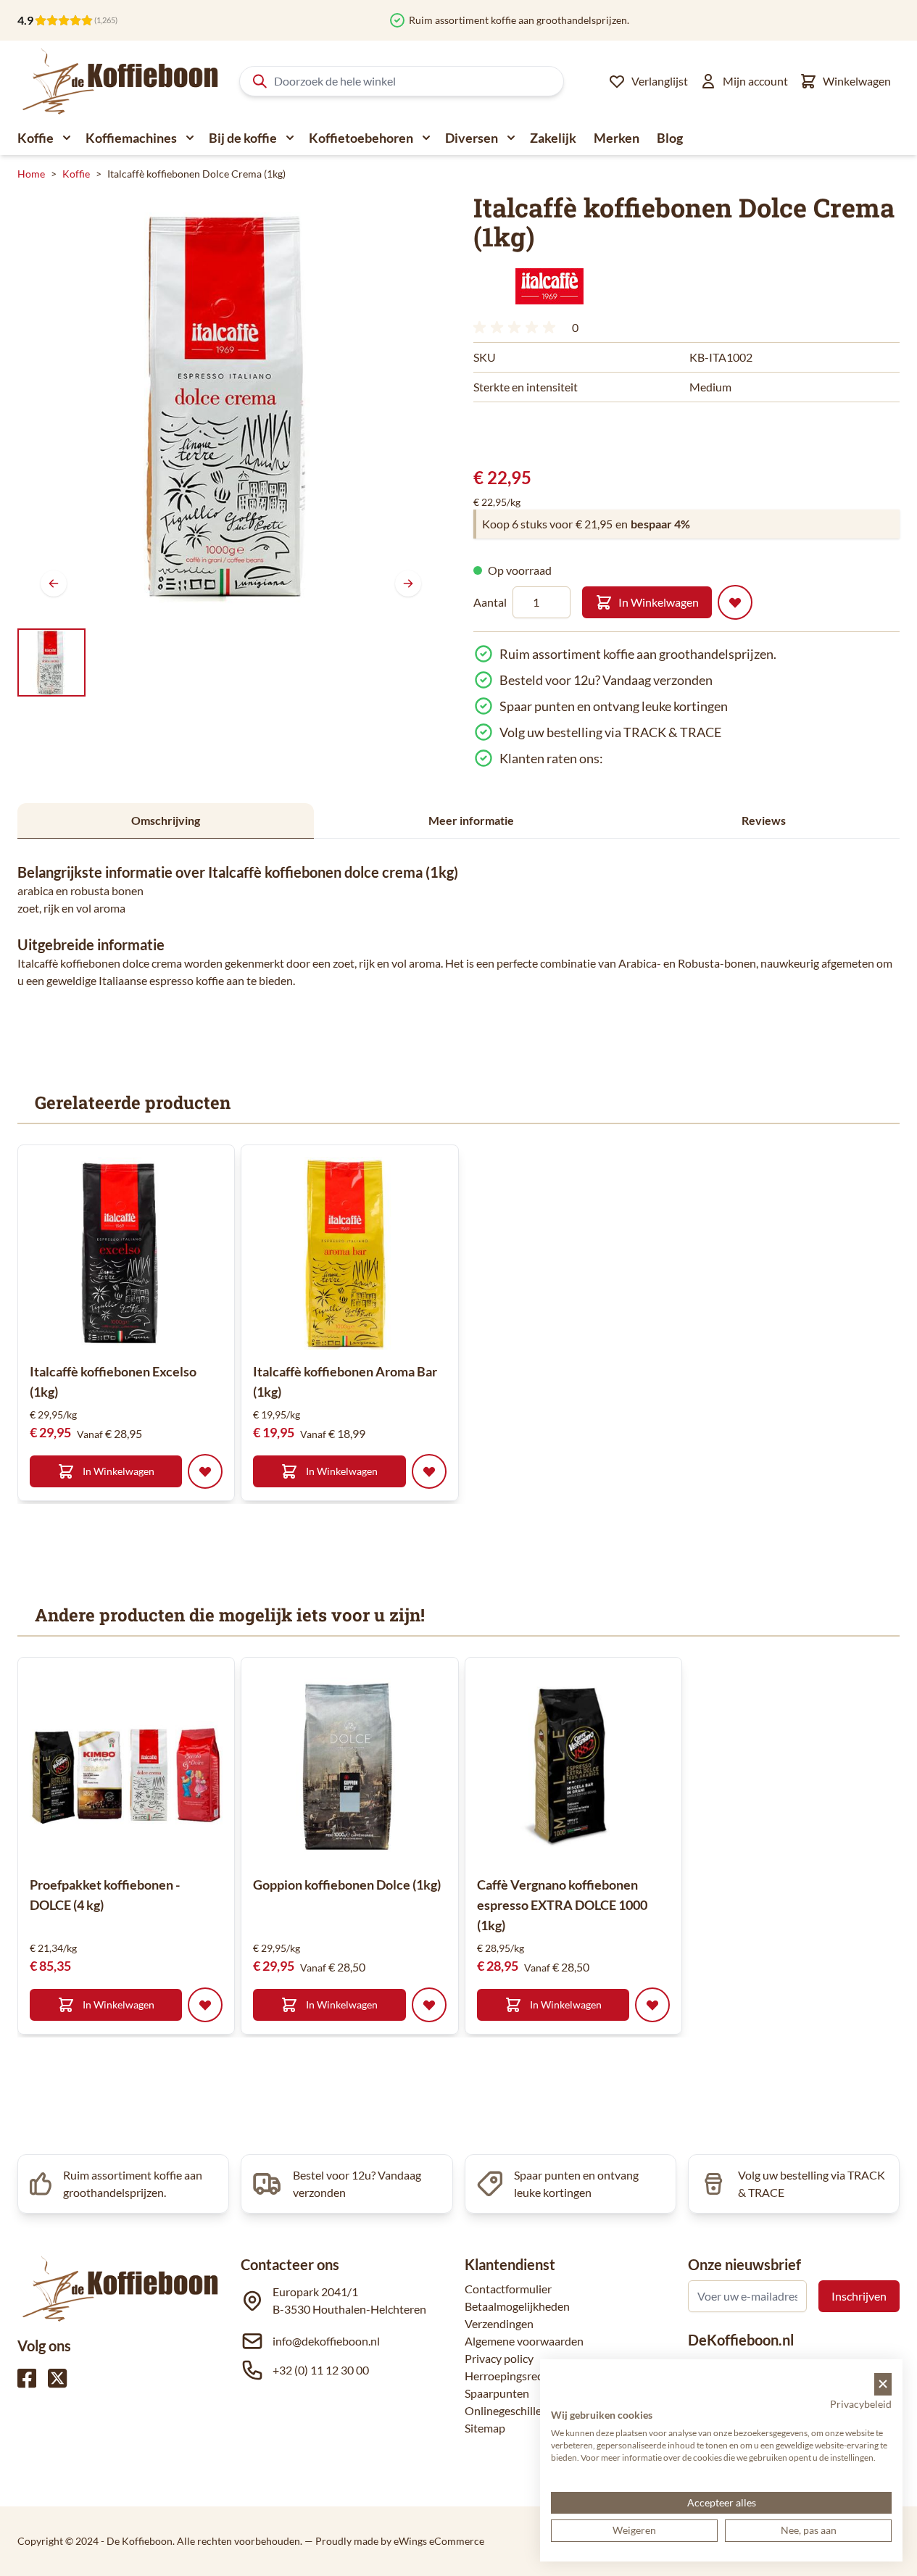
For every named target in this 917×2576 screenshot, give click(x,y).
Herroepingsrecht (509, 2376)
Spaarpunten (497, 2393)
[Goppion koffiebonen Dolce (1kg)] (349, 1766)
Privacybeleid (861, 2404)
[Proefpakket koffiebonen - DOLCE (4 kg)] (126, 1766)
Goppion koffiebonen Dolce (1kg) (347, 1885)
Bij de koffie (243, 138)
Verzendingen (499, 2323)
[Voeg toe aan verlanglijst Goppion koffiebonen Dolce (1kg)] (429, 2005)
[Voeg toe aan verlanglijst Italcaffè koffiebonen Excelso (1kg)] (205, 1471)
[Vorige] (54, 583)
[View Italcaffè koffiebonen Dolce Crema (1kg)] (51, 662)
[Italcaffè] (549, 286)
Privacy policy (499, 2358)
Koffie (36, 138)
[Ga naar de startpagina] (121, 81)
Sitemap (485, 2428)
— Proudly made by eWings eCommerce (394, 2541)
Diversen (472, 138)
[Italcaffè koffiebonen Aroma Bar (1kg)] (349, 1253)
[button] (549, 286)
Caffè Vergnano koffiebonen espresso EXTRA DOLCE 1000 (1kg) (562, 1905)
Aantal (490, 602)
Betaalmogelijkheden (517, 2306)
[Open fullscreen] (231, 406)
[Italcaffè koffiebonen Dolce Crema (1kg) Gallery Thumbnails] (51, 662)
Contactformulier (508, 2289)
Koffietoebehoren (361, 138)
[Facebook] (27, 2378)
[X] (57, 2378)
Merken (617, 138)
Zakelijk (553, 138)
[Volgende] (408, 583)
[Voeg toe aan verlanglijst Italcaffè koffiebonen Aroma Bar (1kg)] (429, 1471)
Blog (670, 138)
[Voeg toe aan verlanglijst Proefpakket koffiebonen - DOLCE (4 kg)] (205, 2005)
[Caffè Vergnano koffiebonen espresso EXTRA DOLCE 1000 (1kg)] (573, 1766)
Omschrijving (166, 820)
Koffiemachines (131, 138)
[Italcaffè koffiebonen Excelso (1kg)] (126, 1253)
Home (31, 174)
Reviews (764, 820)
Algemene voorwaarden (524, 2341)
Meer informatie (471, 820)
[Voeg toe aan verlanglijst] (735, 602)
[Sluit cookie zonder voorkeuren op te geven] (883, 2384)
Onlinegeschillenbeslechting (535, 2410)
